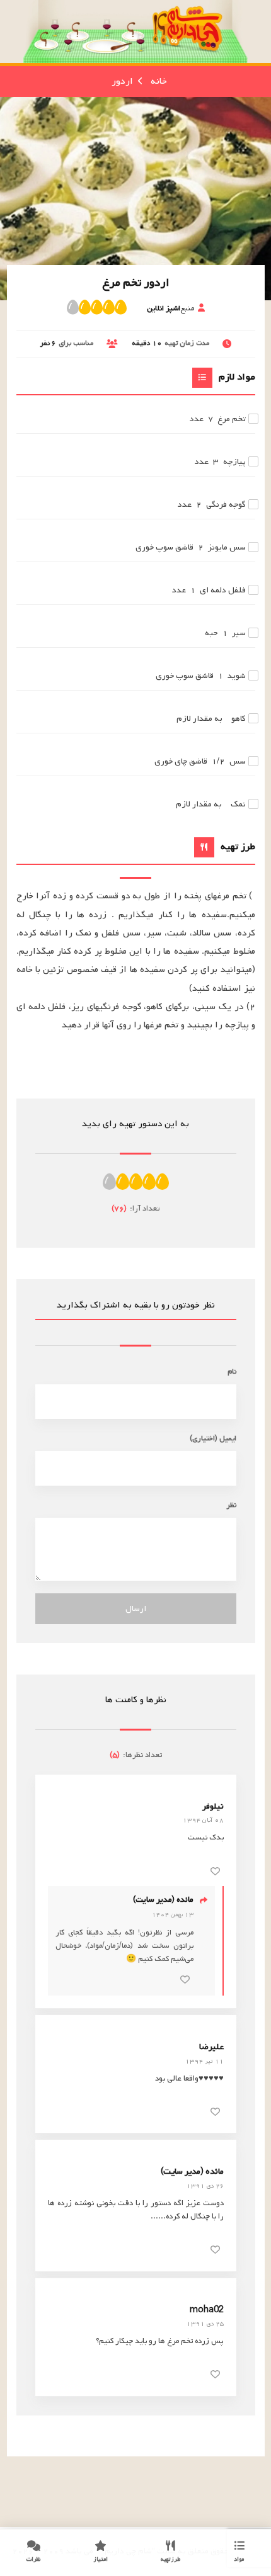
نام (232, 1371)
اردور (122, 81)
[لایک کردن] (215, 1871)
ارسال (136, 1609)
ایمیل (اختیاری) (213, 1438)
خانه (159, 81)
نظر (231, 1505)
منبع (170, 308)
